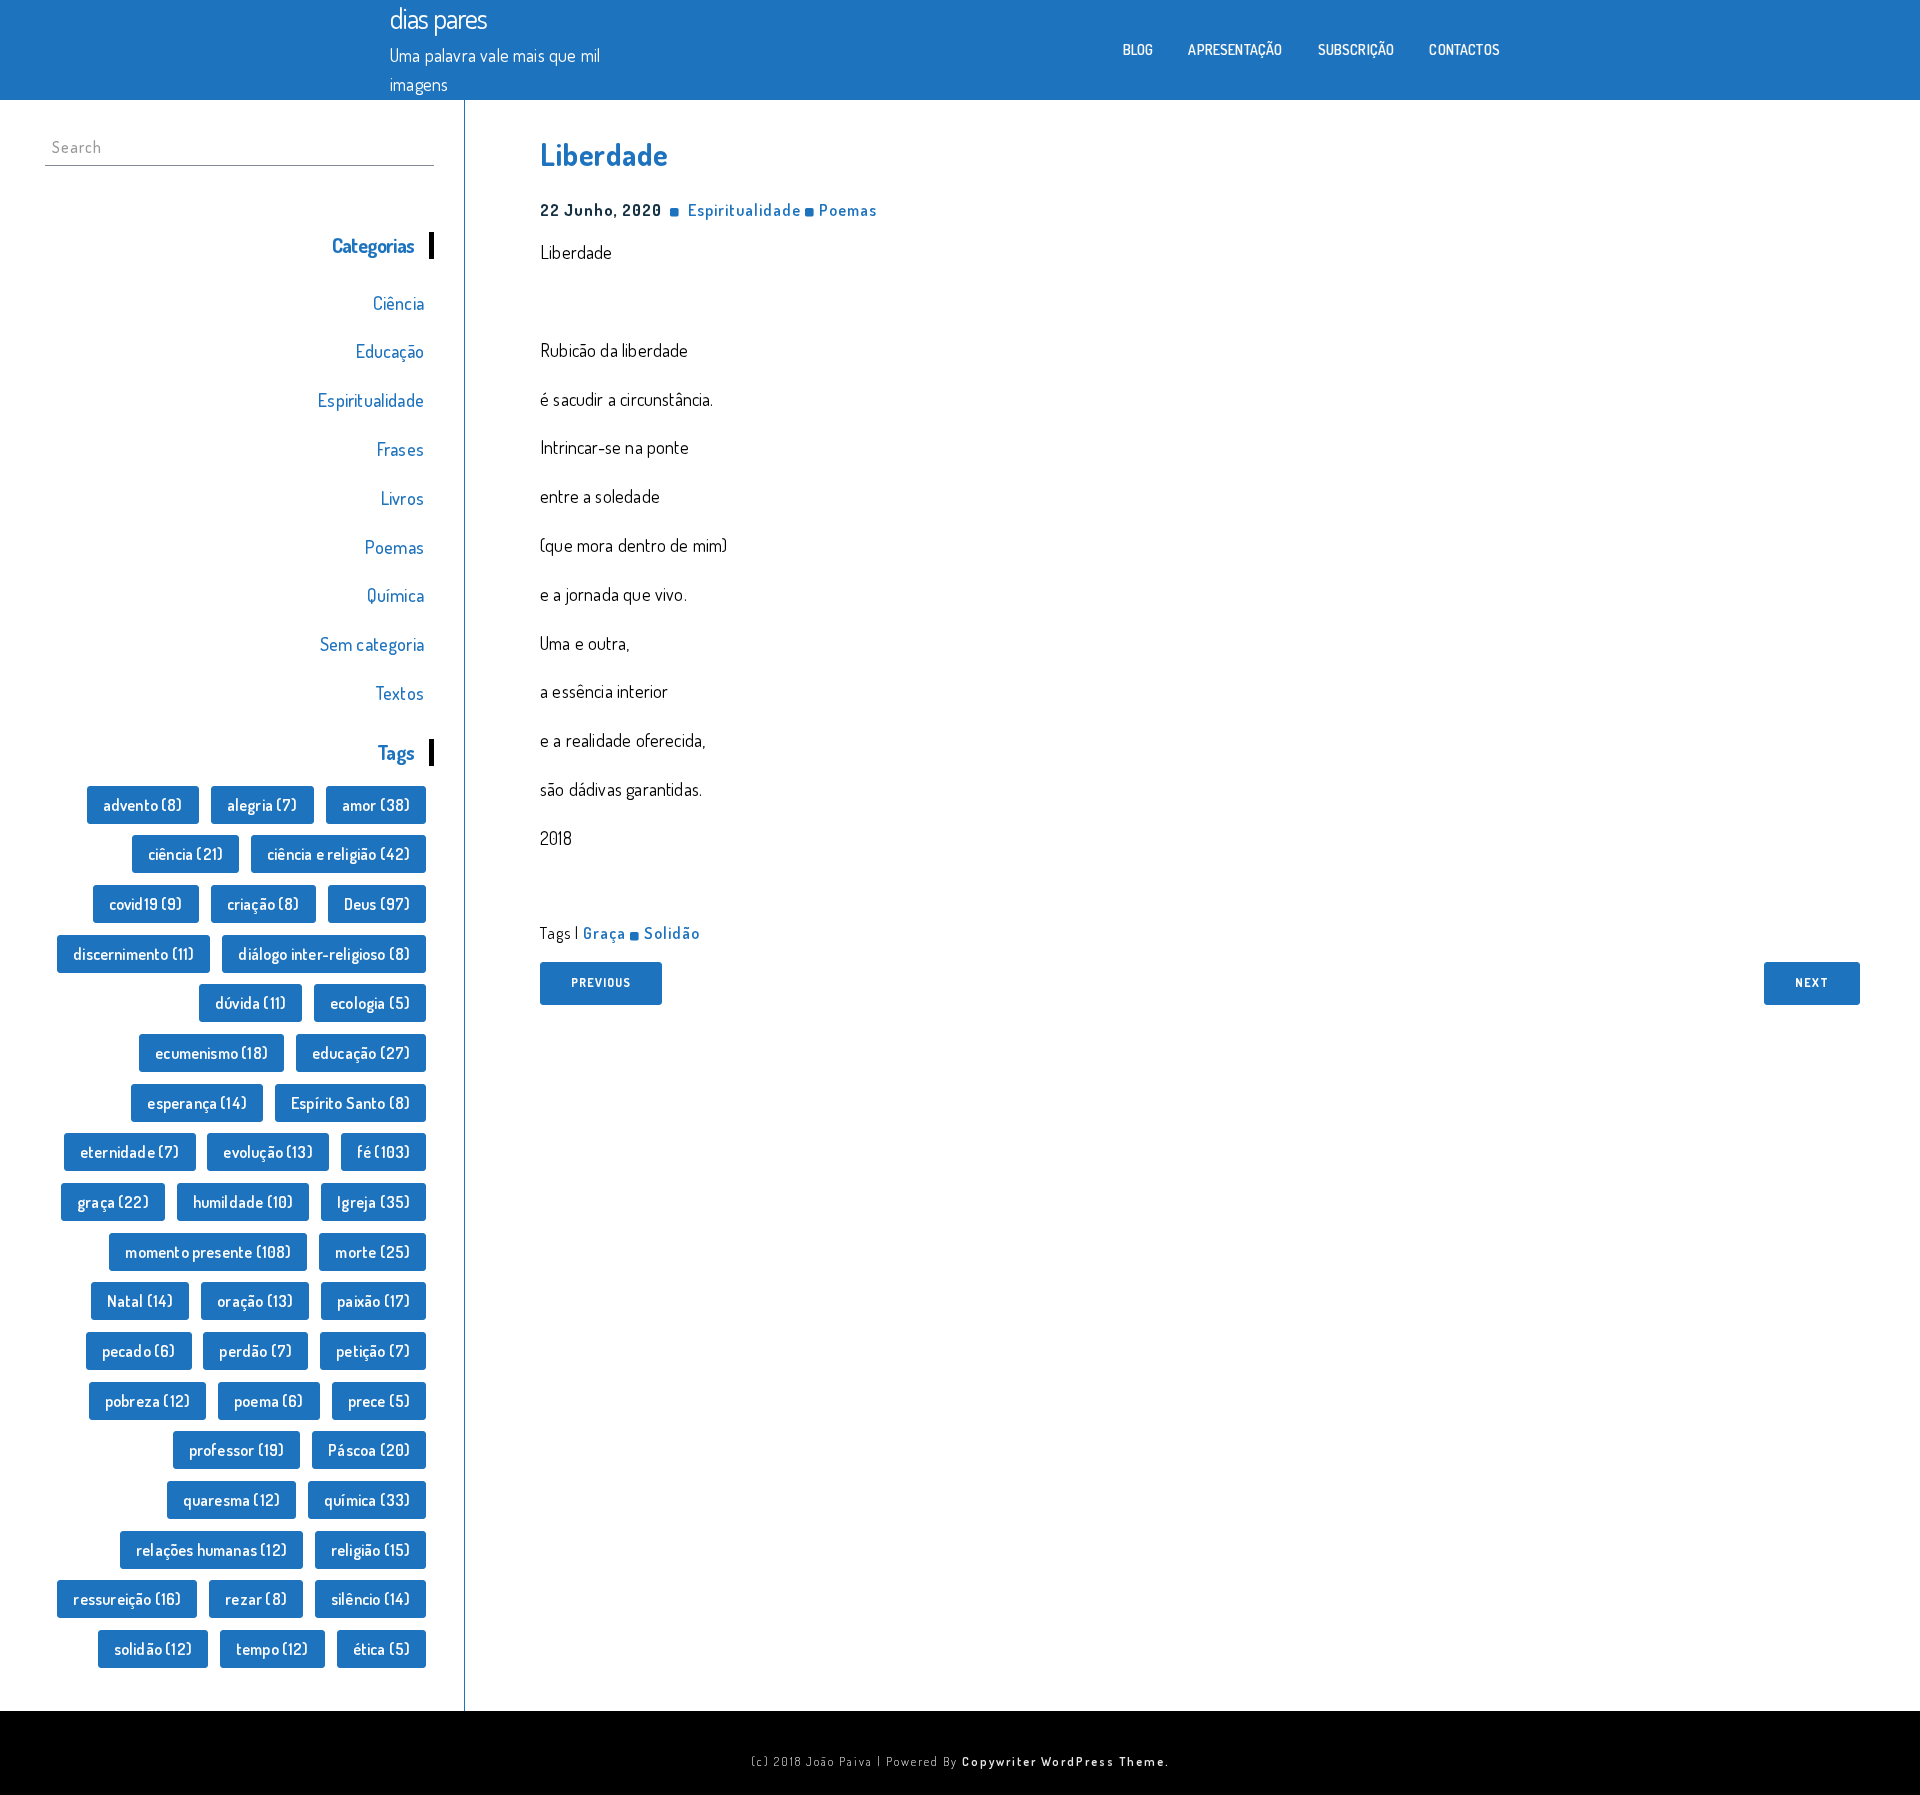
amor (376, 805)
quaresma (231, 1500)
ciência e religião (338, 854)
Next (1812, 982)
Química (395, 595)
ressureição (127, 1599)
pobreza (147, 1401)
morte (372, 1252)
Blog (1138, 49)
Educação (390, 351)
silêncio (370, 1599)
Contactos (1464, 49)
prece (379, 1401)
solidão (153, 1649)
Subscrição (1356, 49)
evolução (267, 1152)
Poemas (394, 547)
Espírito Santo (350, 1103)
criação (263, 904)
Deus (377, 904)
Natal (140, 1301)
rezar (256, 1599)
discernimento (133, 954)
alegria (262, 805)
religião (370, 1550)
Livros (402, 498)
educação (361, 1053)
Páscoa (369, 1450)
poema (269, 1401)
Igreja (373, 1202)
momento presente (208, 1252)
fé (383, 1152)
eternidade (130, 1152)
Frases (400, 449)
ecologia (370, 1003)
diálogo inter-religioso (324, 954)
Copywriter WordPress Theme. (1066, 1761)
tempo (272, 1649)
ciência (185, 854)
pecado (139, 1351)
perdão (255, 1351)
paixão (373, 1301)
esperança (197, 1103)
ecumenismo (211, 1053)
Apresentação (1235, 49)
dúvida (250, 1003)
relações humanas (211, 1550)
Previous (601, 982)
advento (143, 805)
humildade (243, 1202)
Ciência (398, 303)
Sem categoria (372, 644)
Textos (399, 693)
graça (113, 1202)
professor (237, 1450)
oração (255, 1301)
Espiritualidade (371, 400)
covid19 (146, 904)
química (367, 1500)
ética (382, 1649)
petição (373, 1351)
